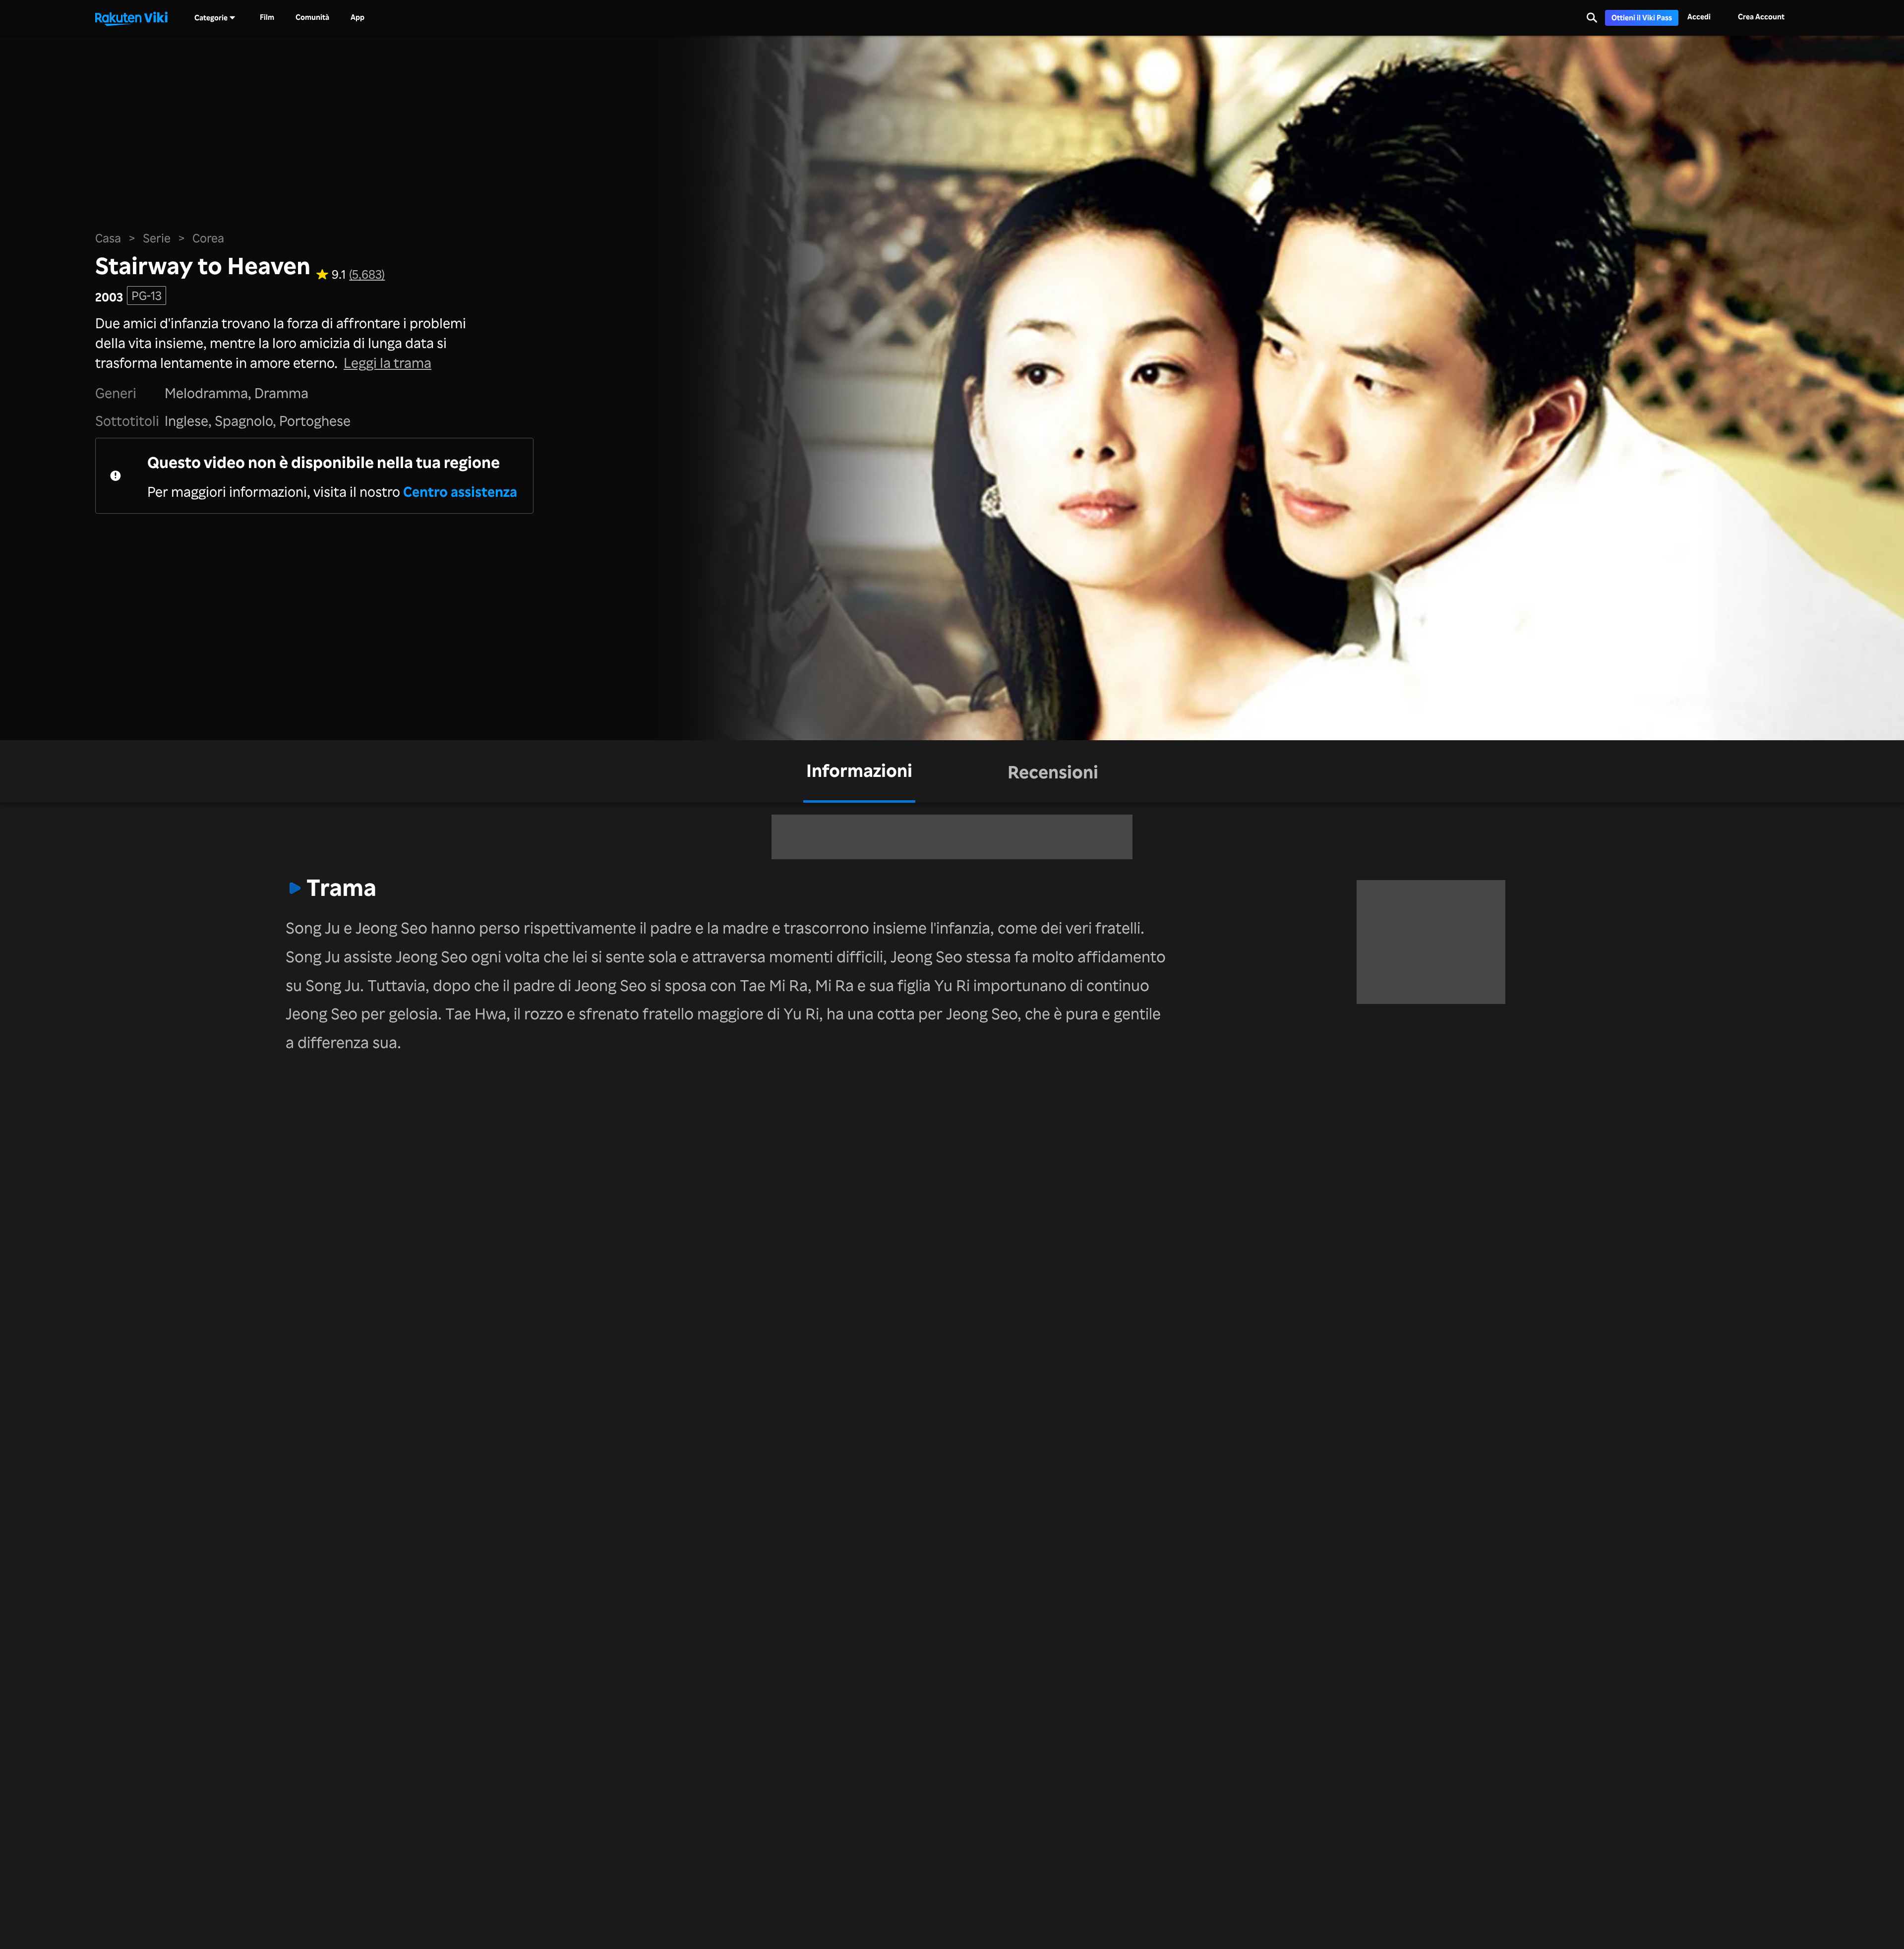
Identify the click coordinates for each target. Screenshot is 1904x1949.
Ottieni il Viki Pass (1642, 18)
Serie (157, 238)
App (357, 17)
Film (267, 17)
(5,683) (367, 275)
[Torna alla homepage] (131, 18)
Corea (208, 238)
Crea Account (1761, 17)
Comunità (312, 17)
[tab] (859, 771)
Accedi (1699, 17)
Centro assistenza (460, 491)
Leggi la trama (387, 362)
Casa (108, 238)
